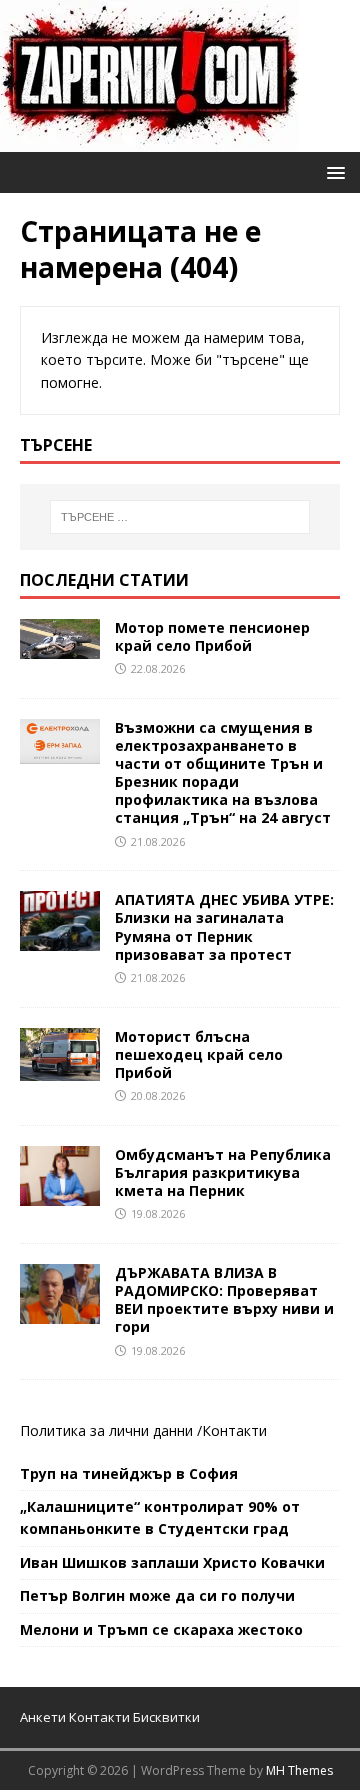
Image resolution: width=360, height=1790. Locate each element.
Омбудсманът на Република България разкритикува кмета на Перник (223, 1172)
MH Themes (299, 1770)
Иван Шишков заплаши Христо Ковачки (172, 1562)
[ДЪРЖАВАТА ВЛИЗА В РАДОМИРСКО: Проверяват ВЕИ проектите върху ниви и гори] (60, 1312)
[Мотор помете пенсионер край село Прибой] (60, 646)
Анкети (43, 1717)
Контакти (234, 1430)
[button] (332, 171)
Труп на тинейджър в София (129, 1473)
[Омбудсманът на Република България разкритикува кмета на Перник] (60, 1193)
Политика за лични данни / (111, 1430)
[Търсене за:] (180, 517)
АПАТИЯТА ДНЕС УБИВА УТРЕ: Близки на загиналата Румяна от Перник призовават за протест (224, 927)
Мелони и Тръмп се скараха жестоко (161, 1629)
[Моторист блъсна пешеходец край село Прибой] (60, 1068)
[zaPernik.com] (149, 140)
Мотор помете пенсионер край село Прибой (212, 636)
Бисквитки (166, 1717)
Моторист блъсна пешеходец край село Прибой (199, 1054)
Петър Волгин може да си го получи (157, 1595)
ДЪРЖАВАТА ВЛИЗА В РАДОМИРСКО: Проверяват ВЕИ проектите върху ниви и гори (224, 1300)
